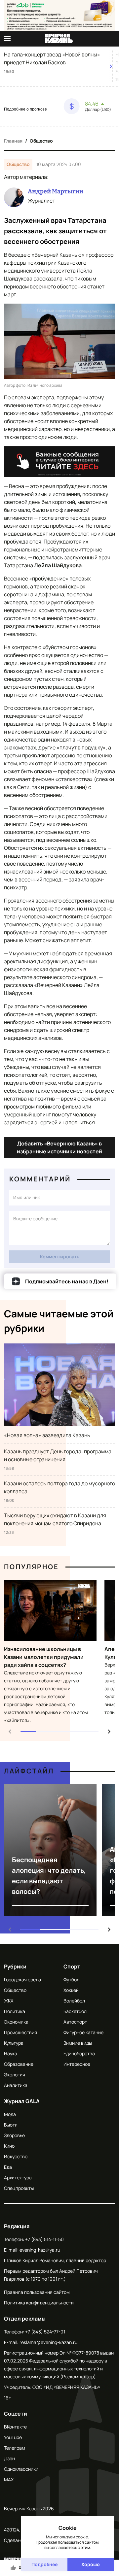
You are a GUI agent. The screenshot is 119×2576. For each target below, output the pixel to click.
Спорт (72, 1966)
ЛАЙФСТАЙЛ (29, 1771)
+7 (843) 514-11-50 (44, 2239)
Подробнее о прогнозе (25, 109)
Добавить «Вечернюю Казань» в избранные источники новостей (59, 1147)
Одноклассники (21, 2469)
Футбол (71, 1980)
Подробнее (44, 2564)
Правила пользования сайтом (37, 2292)
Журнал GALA (22, 2101)
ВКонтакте (15, 2427)
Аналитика (16, 2085)
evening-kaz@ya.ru (40, 2250)
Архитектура (18, 2178)
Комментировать (60, 1256)
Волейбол (74, 2001)
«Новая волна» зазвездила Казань (47, 1435)
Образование (19, 2064)
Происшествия (20, 2032)
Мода (10, 2114)
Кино (9, 2146)
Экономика (16, 2022)
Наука (11, 2053)
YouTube (13, 2437)
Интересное (77, 2064)
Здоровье (14, 2135)
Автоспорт (75, 2022)
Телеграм (15, 2448)
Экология (15, 2075)
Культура (14, 2043)
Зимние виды (78, 2043)
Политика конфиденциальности (39, 2303)
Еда (8, 2167)
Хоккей (71, 1990)
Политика (15, 2011)
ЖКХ (9, 2001)
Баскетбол (75, 2011)
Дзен (9, 2458)
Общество (41, 141)
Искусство (16, 2156)
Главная (13, 141)
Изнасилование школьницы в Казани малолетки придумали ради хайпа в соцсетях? (44, 1657)
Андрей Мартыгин (56, 191)
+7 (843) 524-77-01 (45, 2332)
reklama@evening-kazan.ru (48, 2342)
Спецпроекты (19, 2188)
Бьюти (11, 2125)
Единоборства (79, 2053)
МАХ (9, 2479)
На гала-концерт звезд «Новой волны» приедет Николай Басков (52, 58)
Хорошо (91, 2564)
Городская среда (22, 1980)
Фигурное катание (83, 2032)
